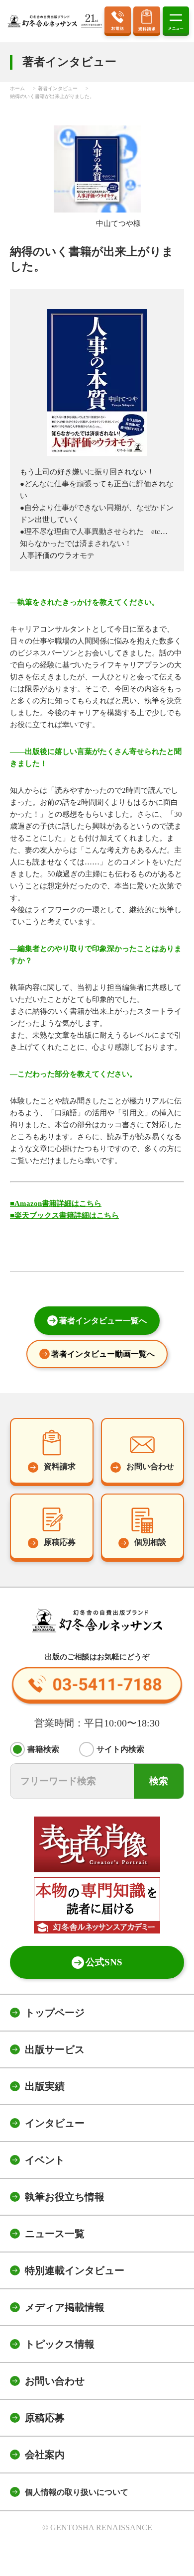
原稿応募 (45, 2418)
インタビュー (55, 2123)
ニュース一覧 (55, 2234)
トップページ (55, 2013)
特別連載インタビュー (75, 2270)
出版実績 (45, 2086)
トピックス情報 (60, 2344)
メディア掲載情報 (65, 2307)
